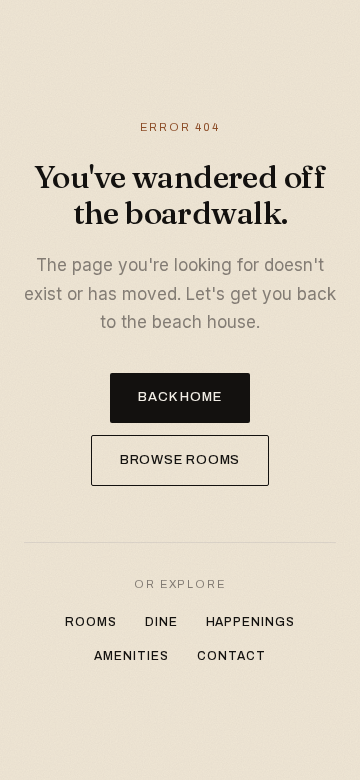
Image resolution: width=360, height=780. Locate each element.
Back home (179, 397)
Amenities (131, 656)
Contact (231, 656)
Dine (161, 622)
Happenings (251, 622)
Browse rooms (180, 460)
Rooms (91, 622)
